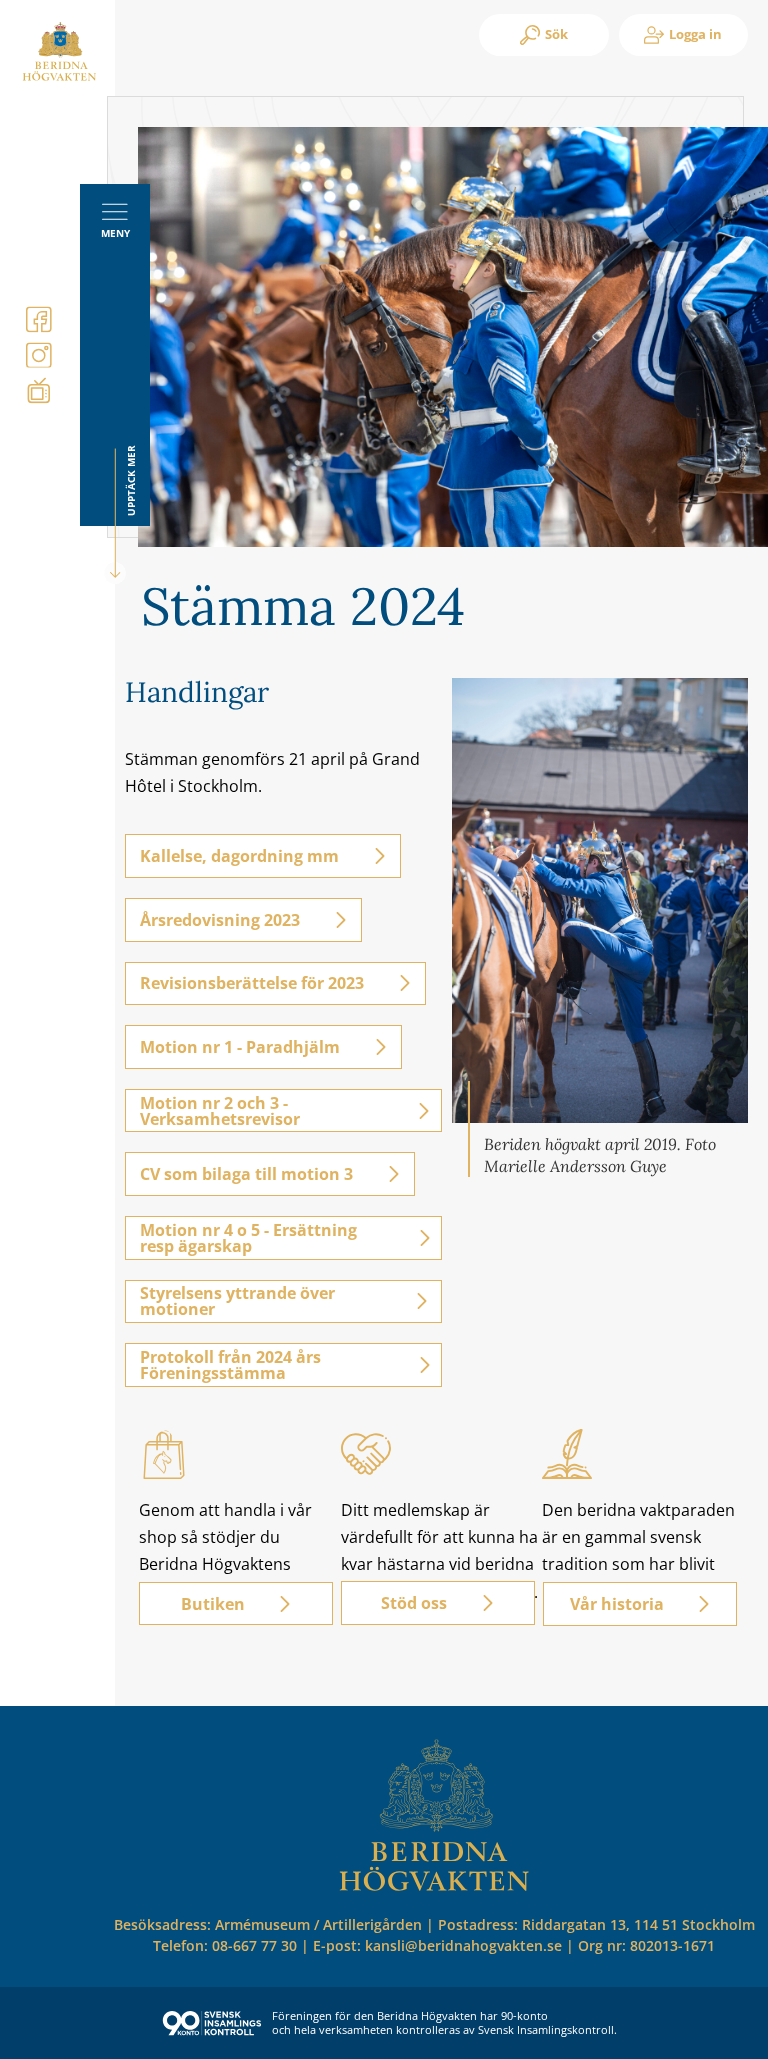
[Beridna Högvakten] (59, 77)
